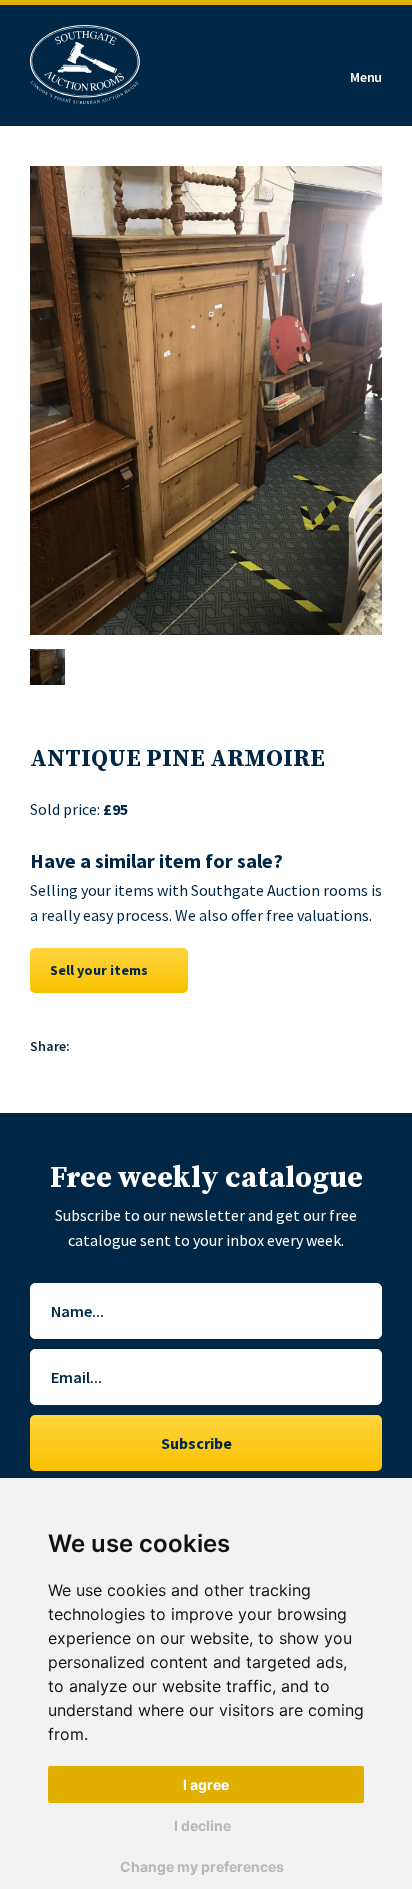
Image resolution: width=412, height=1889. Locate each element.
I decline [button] (202, 1825)
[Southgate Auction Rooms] (85, 65)
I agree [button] (206, 1784)
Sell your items (99, 970)
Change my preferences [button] (202, 1866)
